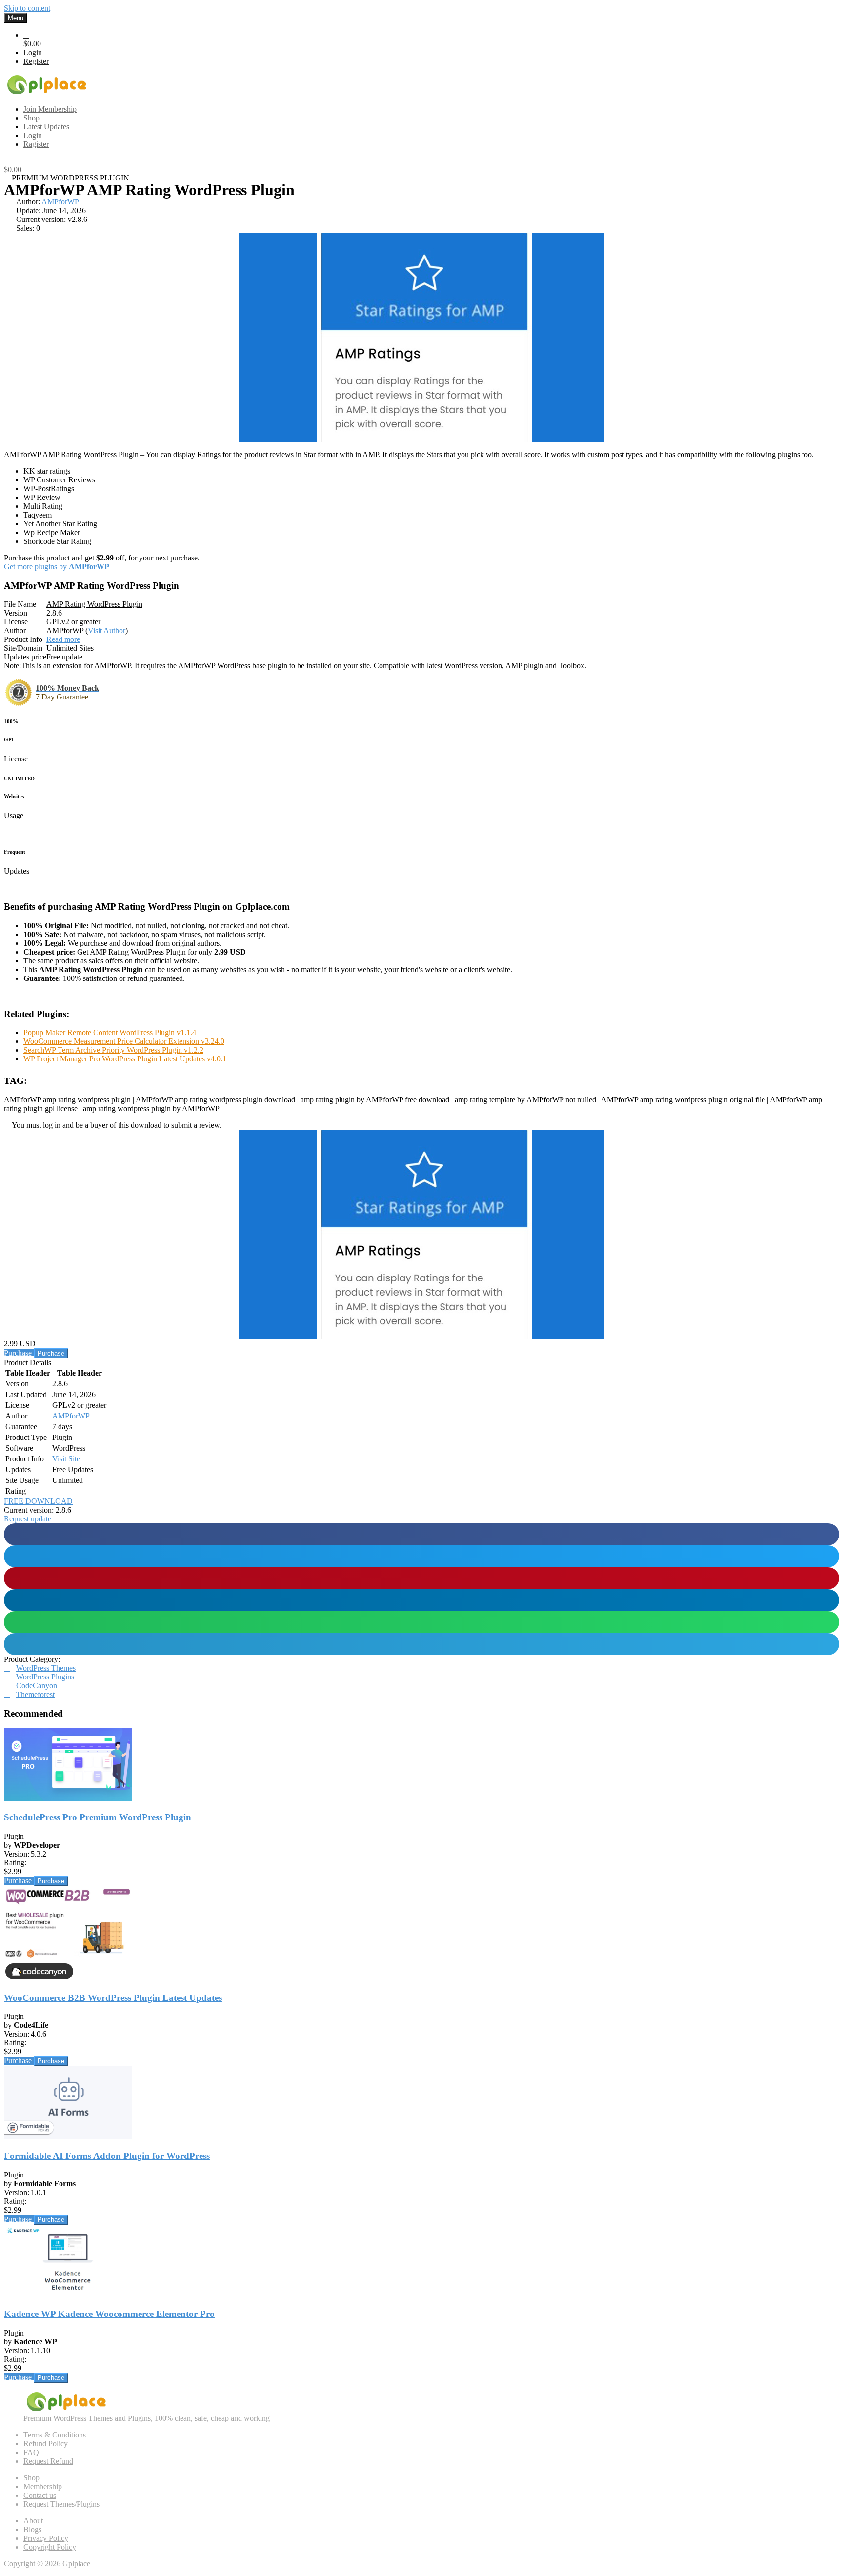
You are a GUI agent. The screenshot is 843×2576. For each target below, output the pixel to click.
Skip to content (27, 8)
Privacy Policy (46, 2538)
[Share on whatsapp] (421, 1622)
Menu (16, 18)
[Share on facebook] (421, 1534)
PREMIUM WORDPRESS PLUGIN (70, 178)
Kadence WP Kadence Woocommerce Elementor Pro (109, 2314)
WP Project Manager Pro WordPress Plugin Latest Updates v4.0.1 (125, 1059)
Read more (63, 639)
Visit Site (66, 1459)
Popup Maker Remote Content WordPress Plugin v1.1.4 (110, 1032)
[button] (28, 1519)
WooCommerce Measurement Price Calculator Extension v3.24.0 (124, 1041)
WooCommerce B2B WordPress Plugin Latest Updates (113, 1998)
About (33, 2521)
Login (33, 52)
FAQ (31, 2452)
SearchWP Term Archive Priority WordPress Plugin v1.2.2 (113, 1050)
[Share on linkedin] (421, 1600)
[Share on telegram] (421, 1644)
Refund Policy (46, 2444)
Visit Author (107, 630)
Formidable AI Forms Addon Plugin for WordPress (107, 2156)
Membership (43, 2486)
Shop (31, 2478)
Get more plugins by (57, 567)
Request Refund (48, 2461)
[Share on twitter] (421, 1556)
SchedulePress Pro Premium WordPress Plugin (98, 1817)
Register (36, 61)
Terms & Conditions (55, 2435)
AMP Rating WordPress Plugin (94, 604)
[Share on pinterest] (421, 1578)
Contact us (40, 2495)
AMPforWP (60, 202)
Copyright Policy (50, 2547)
